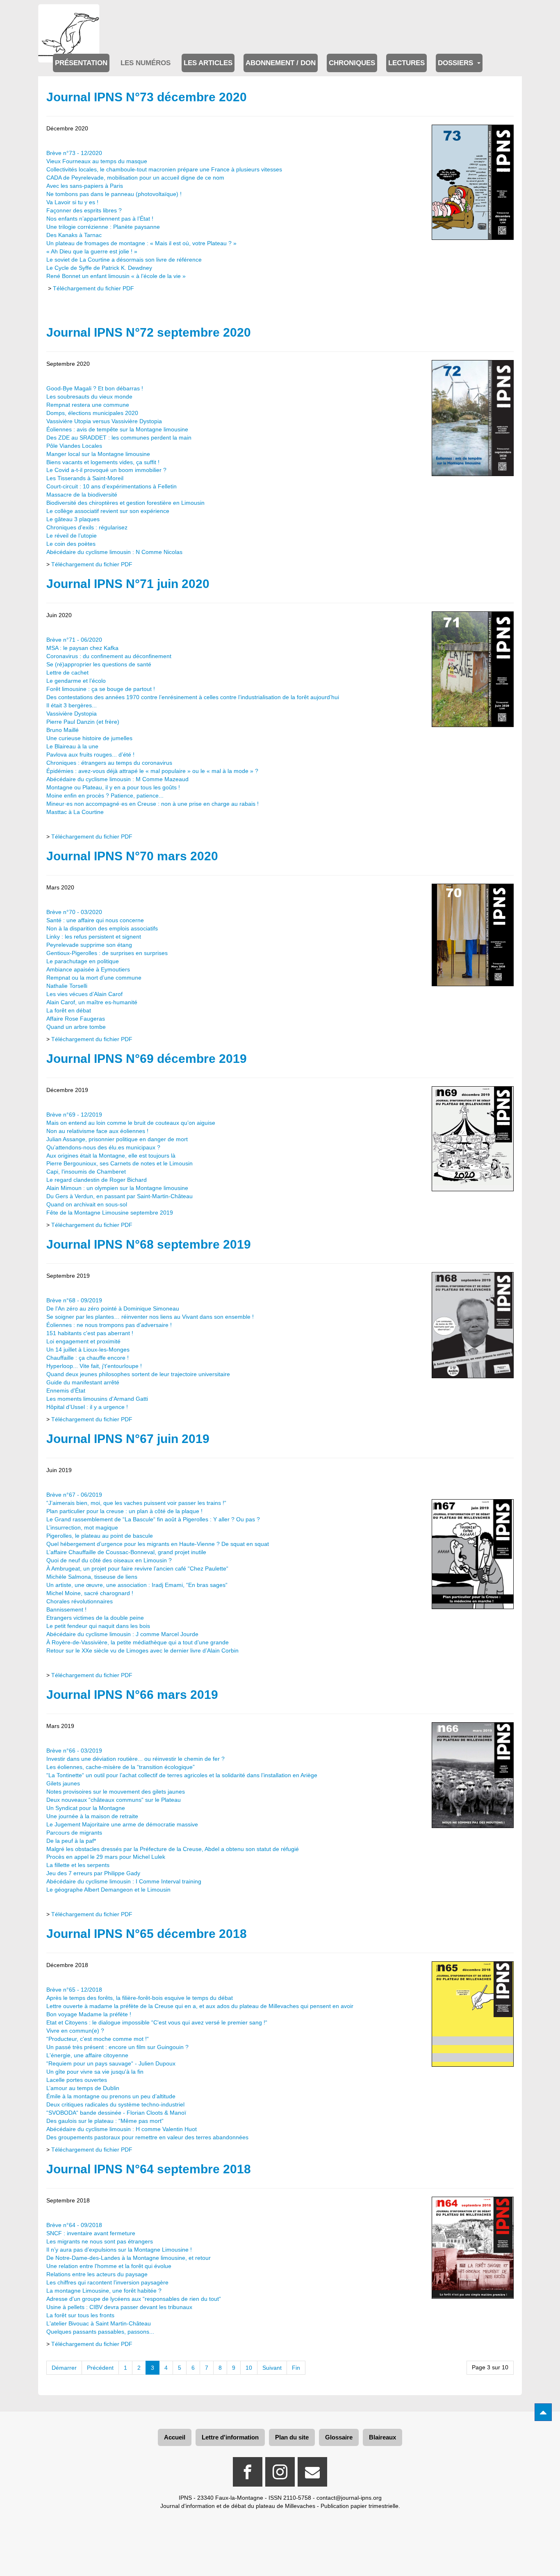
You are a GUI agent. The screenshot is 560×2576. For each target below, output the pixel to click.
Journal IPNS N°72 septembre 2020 (149, 332)
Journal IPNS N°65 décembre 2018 (147, 1934)
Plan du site (292, 2437)
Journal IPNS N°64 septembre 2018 (149, 2169)
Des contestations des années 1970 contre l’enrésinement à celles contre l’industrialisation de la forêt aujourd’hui (193, 697)
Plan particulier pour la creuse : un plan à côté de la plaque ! (124, 1511)
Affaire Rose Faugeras (76, 1019)
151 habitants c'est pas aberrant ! (90, 1333)
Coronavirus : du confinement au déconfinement (109, 656)
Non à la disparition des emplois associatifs (102, 928)
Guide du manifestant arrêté (83, 1382)
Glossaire (339, 2437)
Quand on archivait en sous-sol (87, 1204)
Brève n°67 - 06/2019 (74, 1495)
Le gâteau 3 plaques (73, 519)
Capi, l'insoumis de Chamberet (86, 1172)
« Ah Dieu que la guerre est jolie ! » (92, 251)
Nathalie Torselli (67, 986)
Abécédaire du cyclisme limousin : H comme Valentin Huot (122, 2129)
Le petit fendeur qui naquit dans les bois (98, 1626)
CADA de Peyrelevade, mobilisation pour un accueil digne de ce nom (135, 178)
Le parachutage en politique (83, 961)
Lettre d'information (230, 2437)
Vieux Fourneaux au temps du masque (97, 161)
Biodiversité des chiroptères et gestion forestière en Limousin (125, 503)
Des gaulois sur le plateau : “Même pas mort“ (105, 2121)
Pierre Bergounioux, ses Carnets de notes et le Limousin (120, 1163)
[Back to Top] (543, 2412)
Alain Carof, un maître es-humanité (92, 1002)
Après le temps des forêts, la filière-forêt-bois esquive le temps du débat (140, 1998)
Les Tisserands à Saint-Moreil (85, 478)
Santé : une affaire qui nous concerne (95, 920)
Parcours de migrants (74, 1833)
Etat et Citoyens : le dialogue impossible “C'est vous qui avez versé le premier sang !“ (157, 2022)
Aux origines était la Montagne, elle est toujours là (111, 1156)
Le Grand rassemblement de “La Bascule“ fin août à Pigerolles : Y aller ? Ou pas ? (153, 1519)
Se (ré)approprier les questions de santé (99, 664)
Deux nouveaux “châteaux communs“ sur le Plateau (114, 1800)
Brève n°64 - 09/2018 (74, 2225)
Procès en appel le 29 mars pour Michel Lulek (106, 1857)
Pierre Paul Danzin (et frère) (83, 722)
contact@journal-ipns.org (349, 2498)
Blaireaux (382, 2437)
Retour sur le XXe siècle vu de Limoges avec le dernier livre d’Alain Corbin (142, 1650)
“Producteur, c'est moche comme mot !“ (98, 2039)
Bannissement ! (66, 1609)
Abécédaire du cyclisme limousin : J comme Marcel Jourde (122, 1634)
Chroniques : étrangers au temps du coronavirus (109, 763)
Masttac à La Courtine (75, 812)
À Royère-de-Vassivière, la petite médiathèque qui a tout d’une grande (138, 1642)
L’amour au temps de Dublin (83, 2088)
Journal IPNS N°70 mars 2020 (132, 856)
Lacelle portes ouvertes (77, 2080)
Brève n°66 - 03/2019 (74, 1751)
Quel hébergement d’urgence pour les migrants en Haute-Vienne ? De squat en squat (158, 1544)
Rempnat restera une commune (88, 405)
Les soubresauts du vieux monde (89, 397)
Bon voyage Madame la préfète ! (89, 2014)
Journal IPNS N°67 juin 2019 (128, 1439)
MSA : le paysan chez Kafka (82, 648)
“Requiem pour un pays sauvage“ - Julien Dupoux (111, 2063)
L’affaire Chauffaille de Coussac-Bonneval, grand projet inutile (126, 1552)
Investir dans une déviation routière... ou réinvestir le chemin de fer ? (135, 1759)
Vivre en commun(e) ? (75, 2031)
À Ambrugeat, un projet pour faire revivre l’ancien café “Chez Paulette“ (137, 1568)
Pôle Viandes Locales (74, 446)
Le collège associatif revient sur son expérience (108, 511)
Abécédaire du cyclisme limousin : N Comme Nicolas (114, 552)
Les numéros (146, 63)
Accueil (175, 2437)
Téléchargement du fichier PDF (93, 288)
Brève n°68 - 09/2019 (74, 1300)
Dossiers (456, 63)
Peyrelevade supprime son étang (89, 945)
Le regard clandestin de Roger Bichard (97, 1180)
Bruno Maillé (63, 730)
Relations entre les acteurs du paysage (97, 2274)
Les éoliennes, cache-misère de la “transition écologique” (121, 1767)
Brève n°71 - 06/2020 (74, 640)
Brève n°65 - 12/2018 (74, 1990)
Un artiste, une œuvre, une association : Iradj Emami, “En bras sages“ (137, 1585)
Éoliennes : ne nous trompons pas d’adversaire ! (109, 1325)
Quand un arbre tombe (76, 1027)
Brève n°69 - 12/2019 (74, 1115)
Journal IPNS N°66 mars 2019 (132, 1695)
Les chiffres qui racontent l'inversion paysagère (107, 2282)
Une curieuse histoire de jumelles (89, 738)
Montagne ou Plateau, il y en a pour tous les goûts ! (113, 787)
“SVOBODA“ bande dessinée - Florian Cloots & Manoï (116, 2113)
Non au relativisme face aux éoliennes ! (97, 1131)
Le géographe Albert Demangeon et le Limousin (108, 1890)
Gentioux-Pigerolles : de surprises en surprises (107, 953)
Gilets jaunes (63, 1783)
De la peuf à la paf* (71, 1841)
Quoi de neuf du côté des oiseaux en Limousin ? (109, 1560)
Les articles (208, 63)
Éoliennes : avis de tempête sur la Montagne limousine (117, 429)
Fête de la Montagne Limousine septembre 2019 (110, 1213)
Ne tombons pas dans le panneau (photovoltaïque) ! (114, 194)
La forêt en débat (69, 1010)
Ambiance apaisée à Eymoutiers (88, 969)
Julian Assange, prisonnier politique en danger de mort (117, 1139)
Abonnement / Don (281, 63)
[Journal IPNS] (69, 15)
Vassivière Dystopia (72, 714)
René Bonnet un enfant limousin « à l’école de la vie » (116, 276)
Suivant (272, 2368)
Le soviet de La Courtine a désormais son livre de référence (124, 260)
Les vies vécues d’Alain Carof (84, 994)
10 (249, 2368)
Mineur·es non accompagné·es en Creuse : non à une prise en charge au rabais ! (153, 804)
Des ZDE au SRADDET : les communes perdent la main (119, 438)
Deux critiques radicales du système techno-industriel (115, 2104)
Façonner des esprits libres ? (84, 210)
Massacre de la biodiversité (82, 495)
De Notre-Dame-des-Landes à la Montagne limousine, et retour (129, 2258)
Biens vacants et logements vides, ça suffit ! (103, 462)
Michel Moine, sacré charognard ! (90, 1593)
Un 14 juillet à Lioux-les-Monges (88, 1350)
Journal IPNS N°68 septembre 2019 (149, 1244)
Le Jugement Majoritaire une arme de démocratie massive (122, 1824)
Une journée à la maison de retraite (92, 1816)
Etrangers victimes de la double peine (95, 1618)
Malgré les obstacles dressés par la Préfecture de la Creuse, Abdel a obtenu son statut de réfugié (173, 1849)
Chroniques (352, 63)
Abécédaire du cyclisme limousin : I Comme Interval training (124, 1881)
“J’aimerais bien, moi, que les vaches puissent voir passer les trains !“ (136, 1503)
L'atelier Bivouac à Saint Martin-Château (99, 2323)
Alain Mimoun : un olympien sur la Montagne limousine (117, 1188)
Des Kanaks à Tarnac (74, 235)
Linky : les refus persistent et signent (94, 937)
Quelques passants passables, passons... (100, 2332)
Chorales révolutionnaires (80, 1601)
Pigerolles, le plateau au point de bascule (100, 1536)
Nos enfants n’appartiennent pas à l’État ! (100, 219)
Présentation (81, 63)
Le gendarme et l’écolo (76, 681)
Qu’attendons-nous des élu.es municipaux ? (103, 1147)
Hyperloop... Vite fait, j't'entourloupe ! (94, 1366)
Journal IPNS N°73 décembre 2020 (147, 97)
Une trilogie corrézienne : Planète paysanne (103, 227)
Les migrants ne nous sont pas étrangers (100, 2241)
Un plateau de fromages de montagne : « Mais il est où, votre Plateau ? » (141, 243)
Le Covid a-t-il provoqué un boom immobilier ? (106, 470)
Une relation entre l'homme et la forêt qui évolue (109, 2266)
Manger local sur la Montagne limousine (98, 454)
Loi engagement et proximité (83, 1341)
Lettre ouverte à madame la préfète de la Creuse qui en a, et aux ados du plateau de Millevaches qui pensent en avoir (200, 2006)
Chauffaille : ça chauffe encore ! (88, 1358)
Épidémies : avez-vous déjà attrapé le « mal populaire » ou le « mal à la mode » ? (152, 771)
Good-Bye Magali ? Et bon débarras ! (95, 388)
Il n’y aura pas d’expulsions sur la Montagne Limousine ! (119, 2250)
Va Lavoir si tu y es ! (72, 202)
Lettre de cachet (67, 672)
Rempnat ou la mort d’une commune (94, 978)
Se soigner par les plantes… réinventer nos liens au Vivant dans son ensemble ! (150, 1317)
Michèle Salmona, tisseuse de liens (92, 1577)
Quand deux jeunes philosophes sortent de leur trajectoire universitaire (138, 1374)
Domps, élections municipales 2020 (92, 413)
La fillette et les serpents (78, 1865)
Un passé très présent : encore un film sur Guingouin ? (117, 2047)
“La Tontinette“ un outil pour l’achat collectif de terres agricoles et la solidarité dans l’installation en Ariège (182, 1775)
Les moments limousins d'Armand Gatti (97, 1399)
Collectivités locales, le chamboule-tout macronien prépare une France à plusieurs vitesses (164, 169)
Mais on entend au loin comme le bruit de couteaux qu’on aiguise (131, 1123)
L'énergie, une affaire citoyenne (87, 2055)
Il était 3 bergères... (72, 705)
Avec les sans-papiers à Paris (85, 186)
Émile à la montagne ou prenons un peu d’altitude (111, 2096)
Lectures (406, 63)
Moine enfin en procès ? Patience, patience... (105, 796)
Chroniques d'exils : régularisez (87, 527)
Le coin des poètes (71, 544)
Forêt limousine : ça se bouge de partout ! (101, 689)
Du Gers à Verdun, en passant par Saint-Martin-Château (120, 1196)
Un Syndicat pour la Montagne (86, 1808)
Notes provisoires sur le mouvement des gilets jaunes (116, 1792)
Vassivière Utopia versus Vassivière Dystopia (104, 421)
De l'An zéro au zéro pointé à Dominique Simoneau (113, 1309)
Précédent (100, 2368)
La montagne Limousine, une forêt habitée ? (104, 2291)
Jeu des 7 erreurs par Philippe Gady (93, 1873)
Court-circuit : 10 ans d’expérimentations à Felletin (112, 486)
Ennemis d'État (66, 1391)
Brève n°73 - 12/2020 (74, 153)
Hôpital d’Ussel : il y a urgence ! (87, 1407)
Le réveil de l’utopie (72, 536)
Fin (296, 2368)
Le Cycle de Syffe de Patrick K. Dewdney (99, 268)
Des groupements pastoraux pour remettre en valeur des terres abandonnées (147, 2137)
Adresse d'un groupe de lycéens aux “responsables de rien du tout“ (134, 2299)
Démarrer (64, 2368)
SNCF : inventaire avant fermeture (91, 2233)
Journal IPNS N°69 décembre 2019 (147, 1059)
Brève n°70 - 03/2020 (74, 912)
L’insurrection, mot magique (82, 1527)
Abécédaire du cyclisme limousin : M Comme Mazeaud (117, 779)
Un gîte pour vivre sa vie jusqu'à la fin (95, 2072)
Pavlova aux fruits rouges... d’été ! (90, 755)
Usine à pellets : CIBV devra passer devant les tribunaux (119, 2307)
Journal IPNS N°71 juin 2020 (128, 584)
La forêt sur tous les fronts (80, 2315)
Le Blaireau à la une (72, 746)
